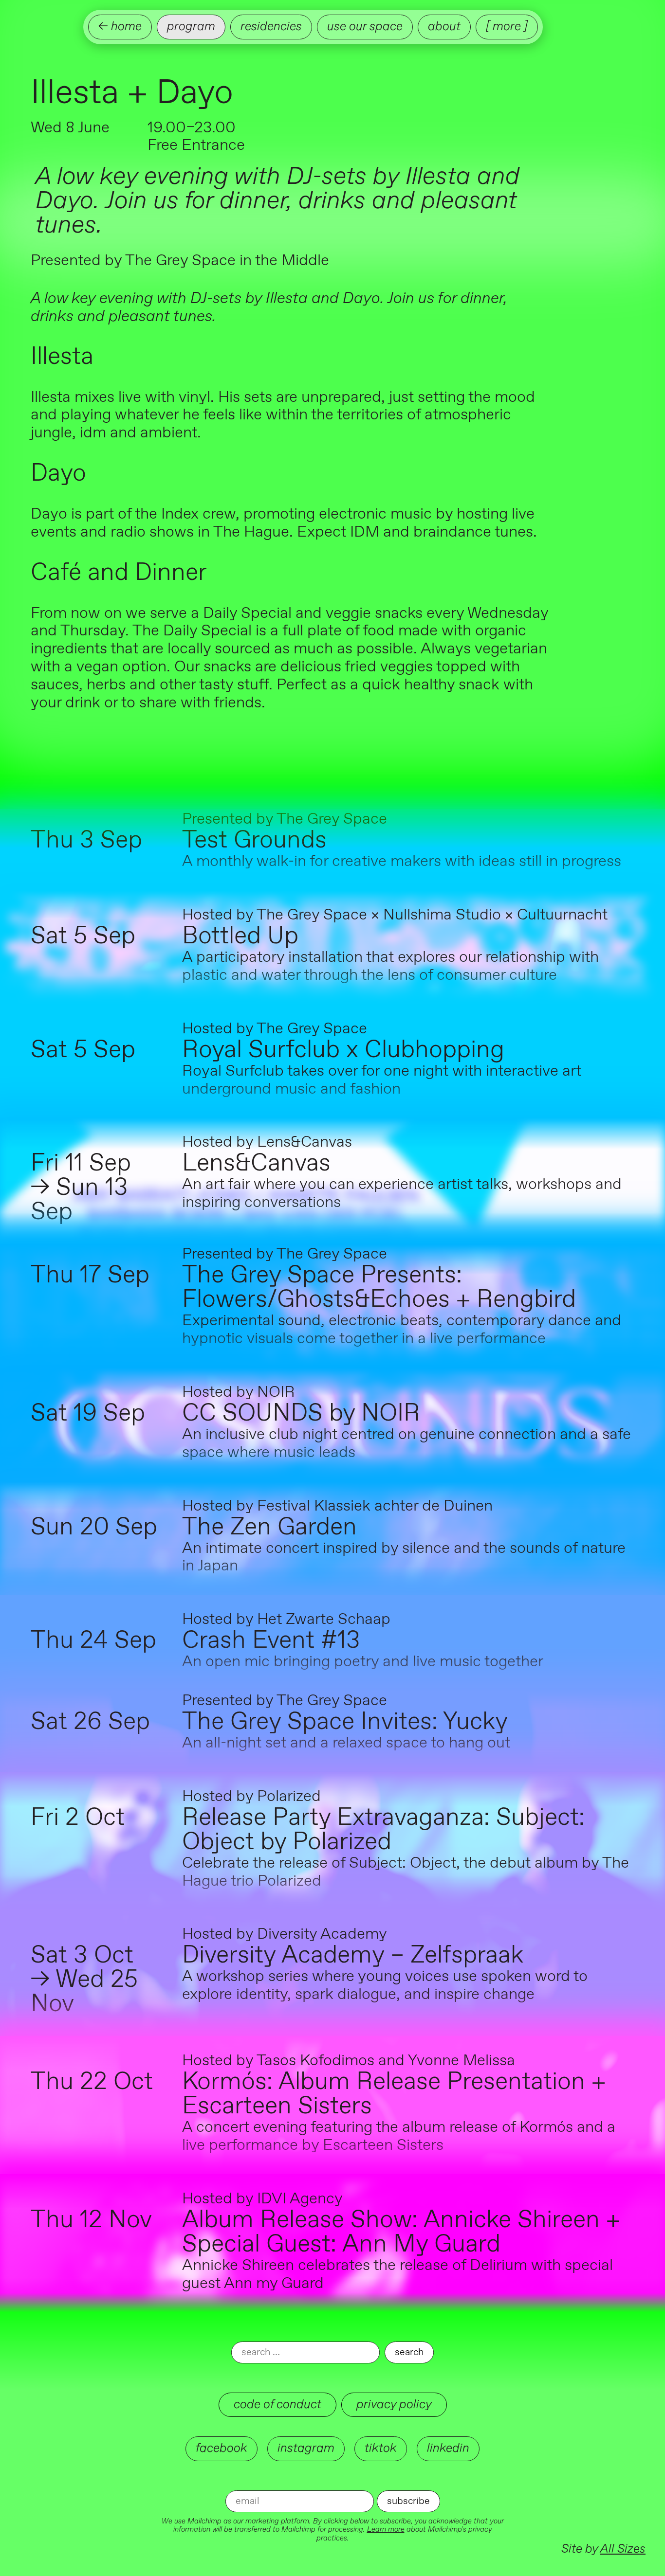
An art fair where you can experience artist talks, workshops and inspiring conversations (402, 1194)
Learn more (386, 2530)
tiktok (381, 2448)
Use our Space (365, 27)
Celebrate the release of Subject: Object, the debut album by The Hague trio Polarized (406, 1872)
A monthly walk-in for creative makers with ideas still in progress (402, 862)
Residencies (271, 27)
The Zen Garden (269, 1528)
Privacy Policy (394, 2405)
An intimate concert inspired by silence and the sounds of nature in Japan (404, 1558)
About (444, 27)
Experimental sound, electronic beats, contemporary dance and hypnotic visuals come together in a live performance (402, 1330)
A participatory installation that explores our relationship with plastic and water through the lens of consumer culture (390, 966)
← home (120, 27)
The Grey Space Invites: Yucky (345, 1722)
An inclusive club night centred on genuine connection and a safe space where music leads (406, 1444)
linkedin (448, 2448)
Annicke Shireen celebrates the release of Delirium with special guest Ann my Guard (397, 2275)
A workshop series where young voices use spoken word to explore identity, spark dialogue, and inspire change (385, 1986)
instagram (306, 2448)
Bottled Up (240, 937)
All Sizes (623, 2549)
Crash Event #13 (271, 1641)
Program (191, 27)
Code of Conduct (277, 2405)
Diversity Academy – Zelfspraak (353, 1956)
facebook (222, 2448)
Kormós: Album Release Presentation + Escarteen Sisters (394, 2094)
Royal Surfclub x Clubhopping (343, 1050)
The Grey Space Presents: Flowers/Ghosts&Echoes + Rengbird (379, 1288)
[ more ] (507, 27)
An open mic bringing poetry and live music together (363, 1662)
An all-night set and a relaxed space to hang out (346, 1743)
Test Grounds (254, 841)
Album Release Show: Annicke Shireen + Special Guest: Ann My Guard (401, 2233)
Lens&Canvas (256, 1164)
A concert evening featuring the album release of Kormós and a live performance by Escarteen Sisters (399, 2136)
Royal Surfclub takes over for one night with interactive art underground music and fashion (382, 1080)
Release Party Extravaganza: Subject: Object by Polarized (383, 1830)
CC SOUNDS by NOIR (301, 1414)
